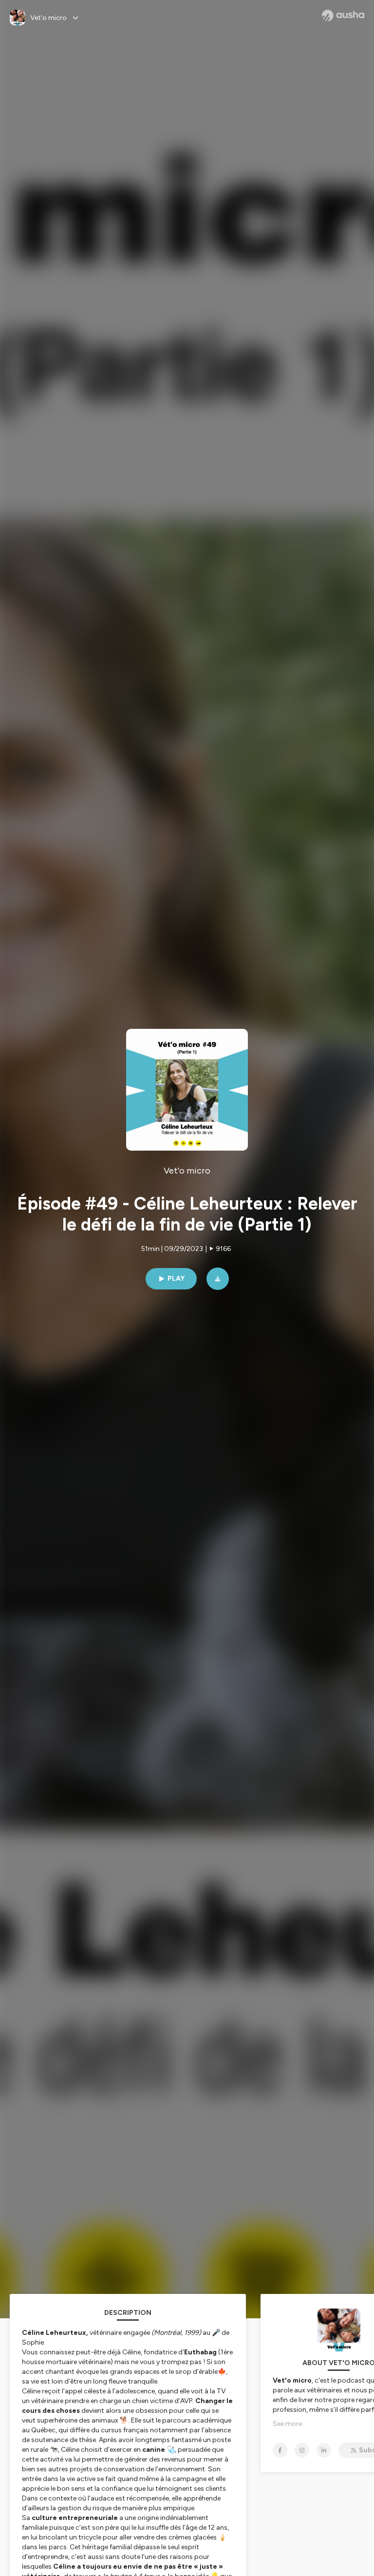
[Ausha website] (343, 16)
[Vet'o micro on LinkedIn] (324, 2450)
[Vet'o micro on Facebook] (280, 2450)
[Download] (218, 1279)
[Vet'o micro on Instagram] (302, 2450)
